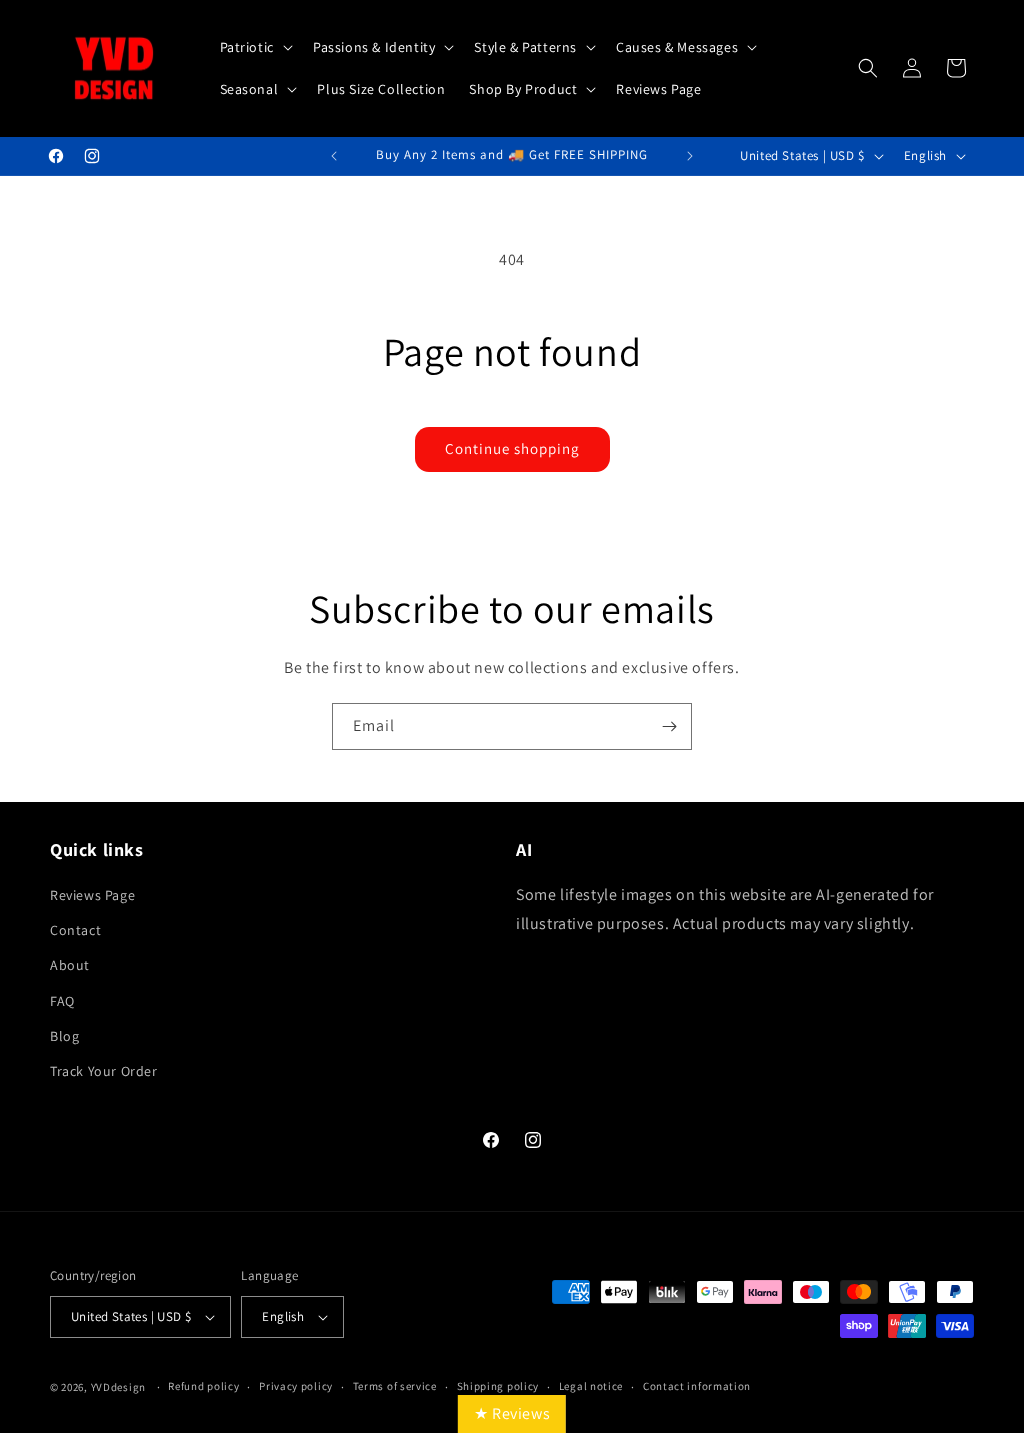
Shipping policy (498, 1386)
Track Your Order (104, 1071)
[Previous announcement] (334, 156)
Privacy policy (296, 1386)
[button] (254, 47)
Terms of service (395, 1386)
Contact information (697, 1386)
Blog (64, 1036)
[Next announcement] (690, 156)
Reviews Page (92, 895)
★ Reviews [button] (512, 1413)
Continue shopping (512, 448)
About (70, 965)
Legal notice (591, 1386)
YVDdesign (118, 1387)
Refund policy (203, 1386)
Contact (75, 930)
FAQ (62, 1001)
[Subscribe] (669, 726)
